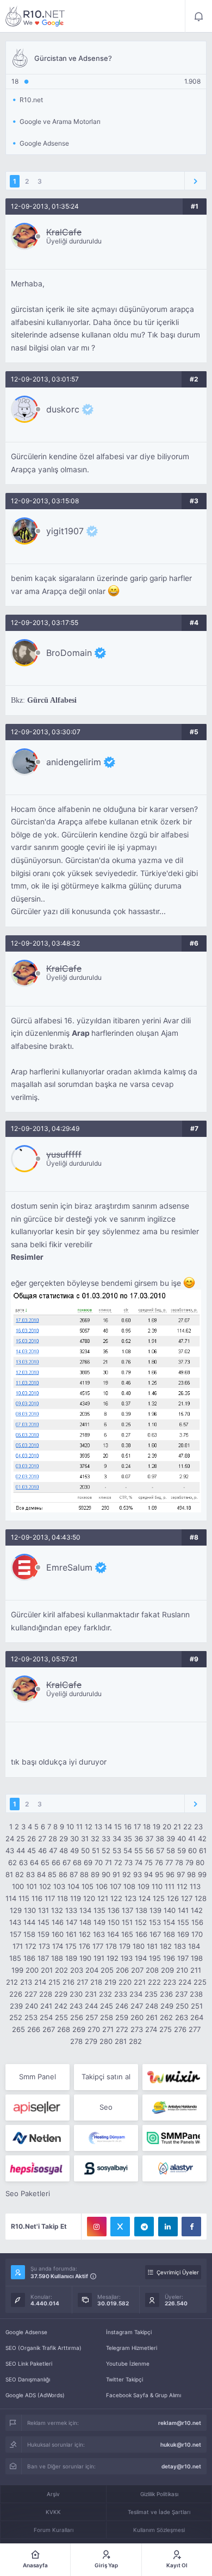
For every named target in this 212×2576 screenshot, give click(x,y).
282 (135, 2041)
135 (99, 1910)
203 (77, 1970)
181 (152, 1946)
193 (127, 1958)
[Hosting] (38, 2138)
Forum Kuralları (54, 2530)
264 (197, 2017)
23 (198, 1827)
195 (155, 1958)
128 (201, 1898)
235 (151, 1994)
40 (182, 1839)
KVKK (53, 2512)
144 (29, 1922)
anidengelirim (74, 762)
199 (17, 1970)
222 (154, 1982)
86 (63, 1874)
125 (159, 1898)
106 (102, 1886)
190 (85, 1958)
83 (30, 1874)
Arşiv (53, 2494)
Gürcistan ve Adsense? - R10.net (35, 16)
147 (71, 1922)
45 (32, 1850)
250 (182, 2006)
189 (71, 1958)
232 (105, 1994)
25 (21, 1839)
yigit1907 (65, 531)
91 (116, 1874)
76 (159, 1862)
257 (92, 2017)
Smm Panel (38, 2077)
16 (128, 1827)
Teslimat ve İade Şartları (159, 2512)
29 (64, 1839)
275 (166, 2029)
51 (96, 1850)
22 (188, 1827)
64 (34, 1862)
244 (91, 2006)
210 (182, 1970)
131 (43, 1910)
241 (46, 2006)
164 (113, 1934)
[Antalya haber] (174, 2108)
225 (200, 1982)
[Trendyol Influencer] (174, 2077)
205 (107, 1970)
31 (85, 1839)
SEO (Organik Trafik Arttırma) (43, 2348)
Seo (106, 2107)
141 (183, 1910)
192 (113, 1958)
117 (50, 1898)
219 (110, 1982)
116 (37, 1898)
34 (117, 1839)
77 (169, 1862)
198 (197, 1958)
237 (181, 1994)
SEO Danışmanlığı (28, 2379)
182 (166, 1946)
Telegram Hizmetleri (132, 2348)
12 (89, 1827)
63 (23, 1862)
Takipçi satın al (106, 2077)
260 (137, 2017)
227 (31, 1994)
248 (152, 2006)
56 (149, 1850)
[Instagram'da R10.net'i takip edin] (97, 2227)
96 (170, 1874)
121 (103, 1898)
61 (203, 1850)
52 (106, 1850)
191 (99, 1958)
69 (88, 1862)
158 (29, 1934)
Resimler (27, 1257)
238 (196, 1994)
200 (32, 1970)
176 (85, 1946)
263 (182, 2017)
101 (32, 1886)
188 (57, 1958)
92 (127, 1874)
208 (152, 1970)
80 (200, 1862)
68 (77, 1862)
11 (79, 1827)
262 (166, 2017)
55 (139, 1850)
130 (30, 1910)
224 (185, 1982)
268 (64, 2029)
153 (155, 1922)
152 (141, 1922)
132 (57, 1910)
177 (98, 1946)
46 (42, 1850)
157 (15, 1934)
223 (170, 1982)
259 (122, 2017)
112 (182, 1886)
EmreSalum (69, 1567)
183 (180, 1946)
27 (42, 1839)
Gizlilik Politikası (159, 2494)
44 (21, 1850)
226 (16, 1994)
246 (122, 2006)
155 (183, 1922)
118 (63, 1898)
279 (91, 2041)
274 (151, 2029)
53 (117, 1850)
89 (95, 1874)
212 (12, 1982)
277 (195, 2029)
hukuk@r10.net (181, 2444)
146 (58, 1922)
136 (114, 1910)
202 (61, 1970)
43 (10, 1850)
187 (43, 1958)
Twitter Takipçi (124, 2379)
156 (197, 1922)
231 (91, 1994)
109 (144, 1886)
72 (118, 1862)
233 (121, 1994)
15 (118, 1827)
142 (197, 1910)
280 (106, 2041)
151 (127, 1922)
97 (181, 1874)
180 (139, 1946)
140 (170, 1910)
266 (34, 2029)
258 (107, 2017)
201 (47, 1970)
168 (169, 1934)
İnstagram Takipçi (129, 2332)
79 (189, 1862)
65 (45, 1862)
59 (182, 1850)
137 (127, 1910)
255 (61, 2017)
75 (149, 1862)
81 (9, 1874)
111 (170, 1886)
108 (129, 1886)
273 (137, 2029)
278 (76, 2041)
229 (61, 1994)
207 (137, 1970)
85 (52, 1874)
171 (18, 1946)
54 (128, 1850)
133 (71, 1910)
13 (98, 1827)
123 (130, 1898)
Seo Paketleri (28, 2193)
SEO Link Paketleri (29, 2364)
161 (71, 1934)
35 (128, 1839)
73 (129, 1862)
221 (140, 1982)
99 (202, 1874)
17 (137, 1827)
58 (171, 1850)
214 (40, 1982)
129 (16, 1910)
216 (68, 1982)
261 (152, 2017)
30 (74, 1839)
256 (77, 2017)
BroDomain (69, 653)
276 (180, 2029)
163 (99, 1934)
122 (116, 1898)
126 (173, 1898)
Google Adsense (26, 2332)
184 (194, 1946)
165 (127, 1934)
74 (139, 1862)
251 (197, 2006)
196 (169, 1958)
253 (31, 2017)
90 (106, 1874)
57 (160, 1850)
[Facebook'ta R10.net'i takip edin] (191, 2227)
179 (125, 1946)
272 (122, 2029)
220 (125, 1982)
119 (76, 1898)
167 (155, 1934)
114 (11, 1898)
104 (73, 1886)
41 (192, 1839)
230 (76, 1994)
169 (183, 1934)
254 (46, 2017)
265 (18, 2029)
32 (95, 1839)
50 (85, 1850)
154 (169, 1922)
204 (92, 1970)
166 (141, 1934)
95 (159, 1874)
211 (196, 1970)
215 (54, 1982)
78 (179, 1862)
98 (191, 1874)
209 (167, 1970)
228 (46, 1994)
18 (147, 1827)
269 (79, 2029)
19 (157, 1827)
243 (76, 2006)
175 (71, 1946)
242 (61, 2006)
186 (29, 1958)
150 (114, 1922)
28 (53, 1839)
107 (116, 1886)
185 (15, 1958)
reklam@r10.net (180, 2423)
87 (74, 1874)
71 (108, 1862)
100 (18, 1886)
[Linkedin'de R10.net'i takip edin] (168, 2227)
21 (177, 1827)
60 (192, 1850)
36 (139, 1839)
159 (43, 1934)
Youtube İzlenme (128, 2364)
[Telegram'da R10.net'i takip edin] (144, 2227)
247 (137, 2006)
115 (24, 1898)
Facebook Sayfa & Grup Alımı (144, 2395)
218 (96, 1982)
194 (141, 1958)
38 (160, 1839)
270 (94, 2029)
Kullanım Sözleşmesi (159, 2530)
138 (141, 1910)
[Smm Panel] (38, 2108)
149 (99, 1922)
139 (155, 1910)
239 (16, 2006)
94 (148, 1874)
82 (20, 1874)
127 (187, 1898)
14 (108, 1827)
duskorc (63, 409)
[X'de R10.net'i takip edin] (120, 2227)
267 (49, 2029)
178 (111, 1946)
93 (138, 1874)
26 (32, 1839)
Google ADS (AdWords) (35, 2395)
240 (32, 2006)
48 (64, 1850)
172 (31, 1946)
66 (56, 1862)
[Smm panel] (174, 2138)
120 (89, 1898)
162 (85, 1934)
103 (59, 1886)
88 (84, 1874)
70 (99, 1862)
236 (166, 1994)
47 (53, 1850)
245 (107, 2006)
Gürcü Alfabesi (52, 700)
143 (15, 1922)
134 (85, 1910)
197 (183, 1958)
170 (197, 1934)
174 (58, 1946)
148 (85, 1922)
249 (167, 2006)
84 (41, 1874)
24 (10, 1839)
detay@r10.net (181, 2466)
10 (70, 1827)
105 (88, 1886)
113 (195, 1886)
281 (121, 2041)
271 (108, 2029)
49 (74, 1850)
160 (58, 1934)
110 (157, 1886)
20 (167, 1827)
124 (145, 1898)
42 (202, 1839)
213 (26, 1982)
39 (171, 1839)
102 (45, 1886)
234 (136, 1994)
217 (82, 1982)
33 (106, 1839)
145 (43, 1922)
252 (16, 2017)
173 (44, 1946)
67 (67, 1862)
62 (13, 1862)
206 (122, 1970)
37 (149, 1839)
